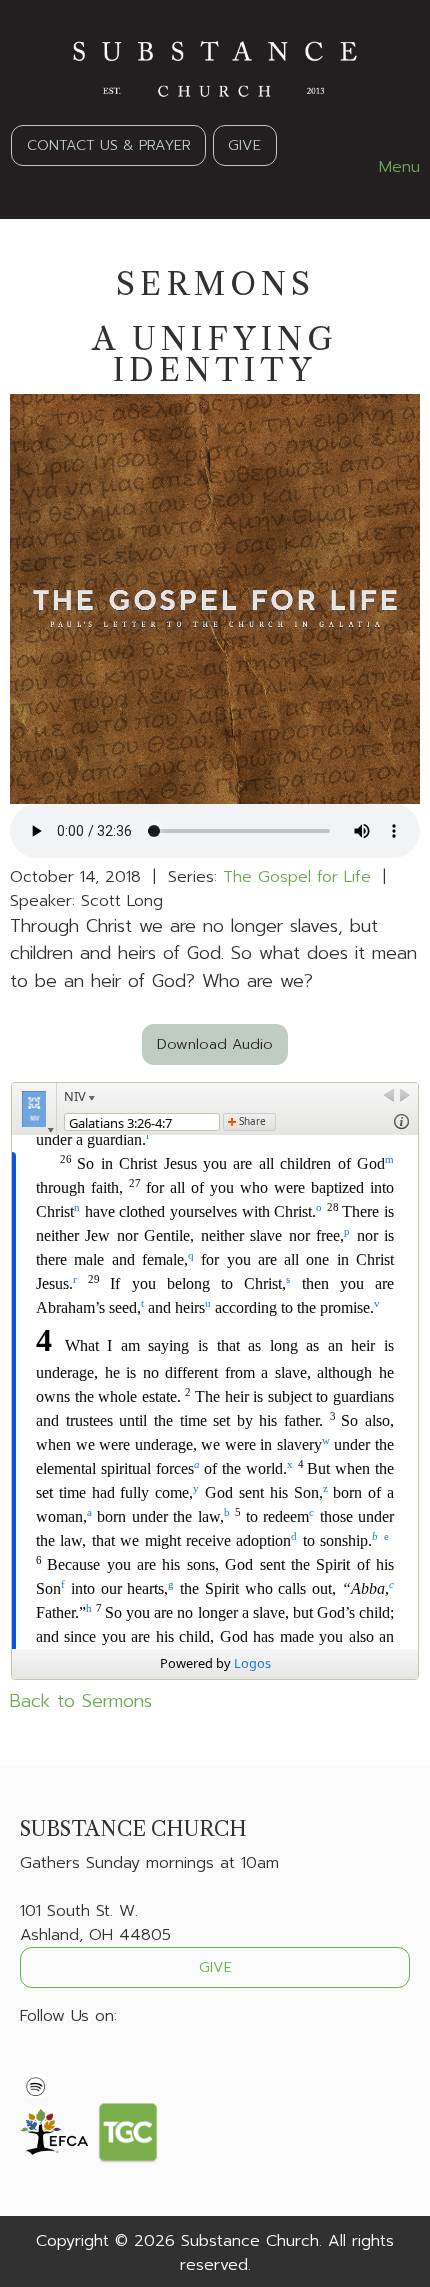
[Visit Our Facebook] (36, 2063)
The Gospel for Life (297, 877)
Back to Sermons (81, 1701)
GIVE (244, 145)
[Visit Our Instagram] (100, 2063)
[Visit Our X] (68, 2063)
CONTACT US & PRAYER (109, 145)
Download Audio (215, 1044)
